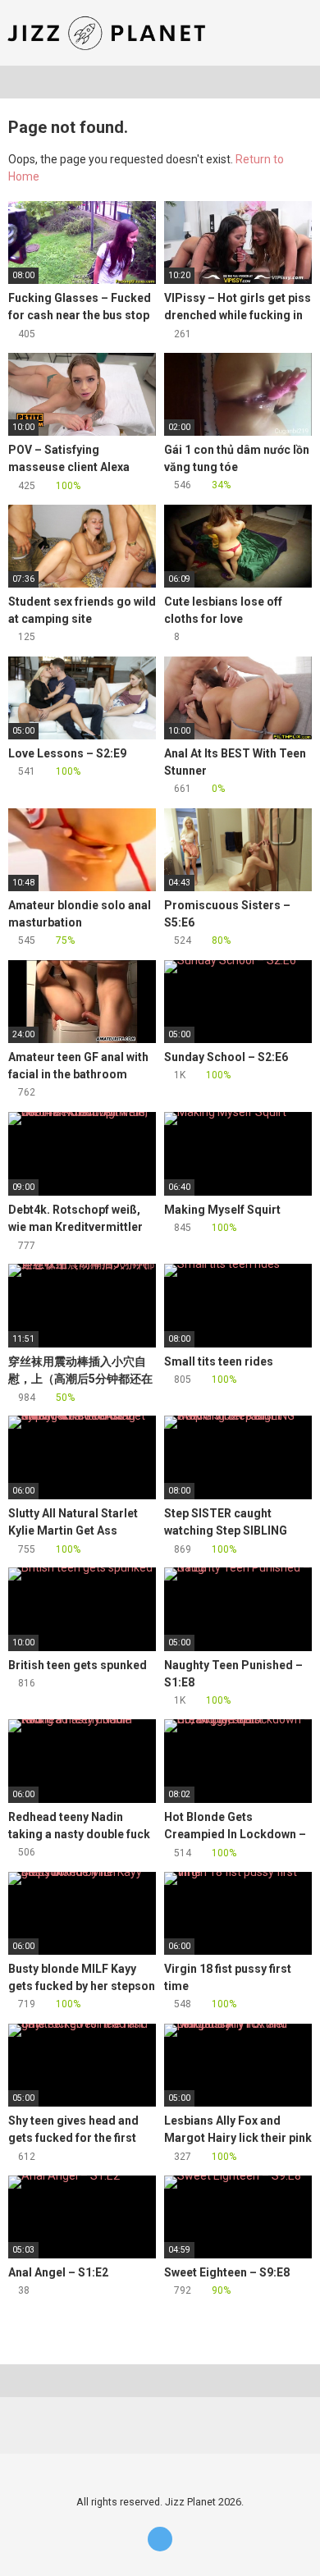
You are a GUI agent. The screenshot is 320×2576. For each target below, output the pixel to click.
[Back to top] (291, 2543)
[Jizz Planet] (110, 33)
